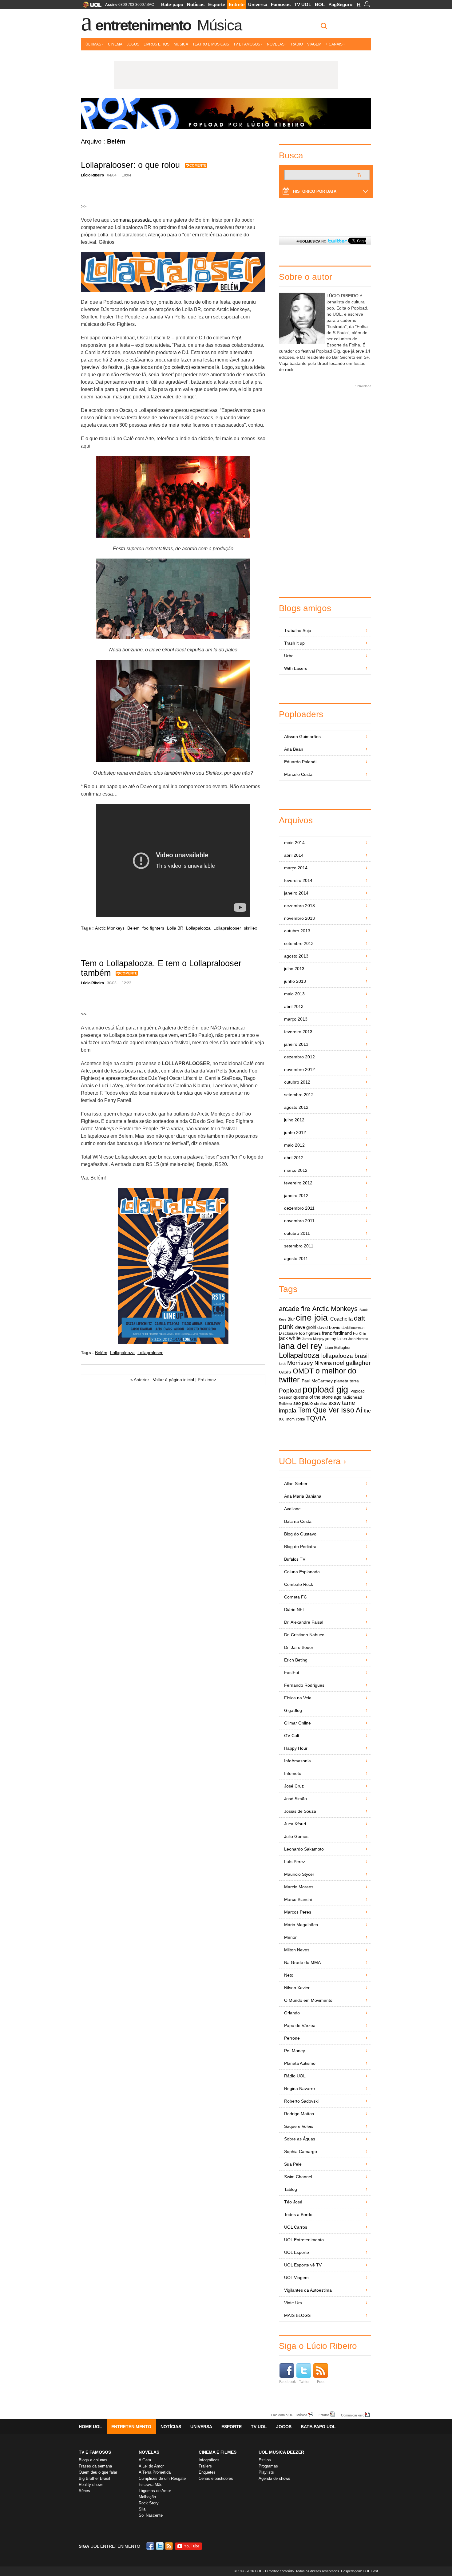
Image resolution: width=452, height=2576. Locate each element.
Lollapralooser (227, 928)
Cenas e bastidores (216, 2478)
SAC (150, 5)
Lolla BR (175, 928)
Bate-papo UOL (318, 2427)
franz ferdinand (337, 1333)
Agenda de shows (274, 2478)
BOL (320, 4)
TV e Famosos (247, 44)
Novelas (276, 44)
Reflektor (286, 1404)
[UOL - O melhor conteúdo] (90, 7)
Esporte (217, 4)
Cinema (115, 44)
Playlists (266, 2472)
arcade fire (295, 1309)
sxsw (334, 1403)
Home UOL (90, 2427)
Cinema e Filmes (218, 2452)
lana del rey (301, 1346)
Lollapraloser (150, 1353)
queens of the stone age (317, 1397)
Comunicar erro (353, 2415)
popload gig (325, 1389)
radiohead (352, 1397)
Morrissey (300, 1363)
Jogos (133, 44)
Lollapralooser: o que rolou (130, 165)
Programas (268, 2466)
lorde (283, 1364)
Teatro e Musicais (211, 44)
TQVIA (316, 1418)
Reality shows (91, 2485)
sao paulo (303, 1403)
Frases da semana (95, 2466)
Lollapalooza (198, 928)
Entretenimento (143, 25)
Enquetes (207, 2472)
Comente (198, 165)
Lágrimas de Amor (155, 2491)
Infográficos (209, 2460)
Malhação (147, 2497)
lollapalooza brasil (345, 1356)
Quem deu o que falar (98, 2472)
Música (219, 25)
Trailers (205, 2466)
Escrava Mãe (151, 2485)
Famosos (281, 4)
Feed (321, 2382)
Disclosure (288, 1333)
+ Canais (334, 44)
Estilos (265, 2460)
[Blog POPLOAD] (226, 113)
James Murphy (313, 1339)
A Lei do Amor (151, 2466)
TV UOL (303, 4)
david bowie (329, 1328)
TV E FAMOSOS (95, 2452)
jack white (290, 1338)
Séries (84, 2491)
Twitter (304, 2382)
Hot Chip (359, 1333)
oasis (285, 1372)
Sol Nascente (151, 2515)
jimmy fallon (336, 1339)
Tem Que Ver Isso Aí (330, 1410)
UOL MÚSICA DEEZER (281, 2452)
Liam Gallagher (338, 1348)
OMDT (303, 1371)
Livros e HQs (157, 44)
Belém (133, 928)
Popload (290, 1391)
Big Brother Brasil (94, 2478)
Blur (291, 1319)
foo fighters (153, 928)
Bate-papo (172, 4)
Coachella (341, 1319)
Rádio (297, 44)
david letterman (353, 1328)
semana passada (132, 220)
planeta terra (346, 1381)
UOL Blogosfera (310, 1461)
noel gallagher (352, 1363)
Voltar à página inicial (173, 1380)
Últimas (93, 44)
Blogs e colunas (93, 2460)
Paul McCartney (317, 1381)
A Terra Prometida (155, 2472)
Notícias (196, 4)
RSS (169, 2546)
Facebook (287, 2382)
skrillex (250, 928)
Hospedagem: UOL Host (359, 2571)
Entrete (237, 4)
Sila (142, 2509)
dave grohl (306, 1327)
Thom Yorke (295, 1419)
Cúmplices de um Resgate (162, 2478)
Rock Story (149, 2503)
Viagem (314, 44)
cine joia (312, 1318)
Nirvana (323, 1363)
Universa (258, 4)
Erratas (324, 2415)
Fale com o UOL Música (289, 2415)
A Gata (145, 2460)
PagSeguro (340, 4)
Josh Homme (358, 1339)
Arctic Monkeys (110, 928)
